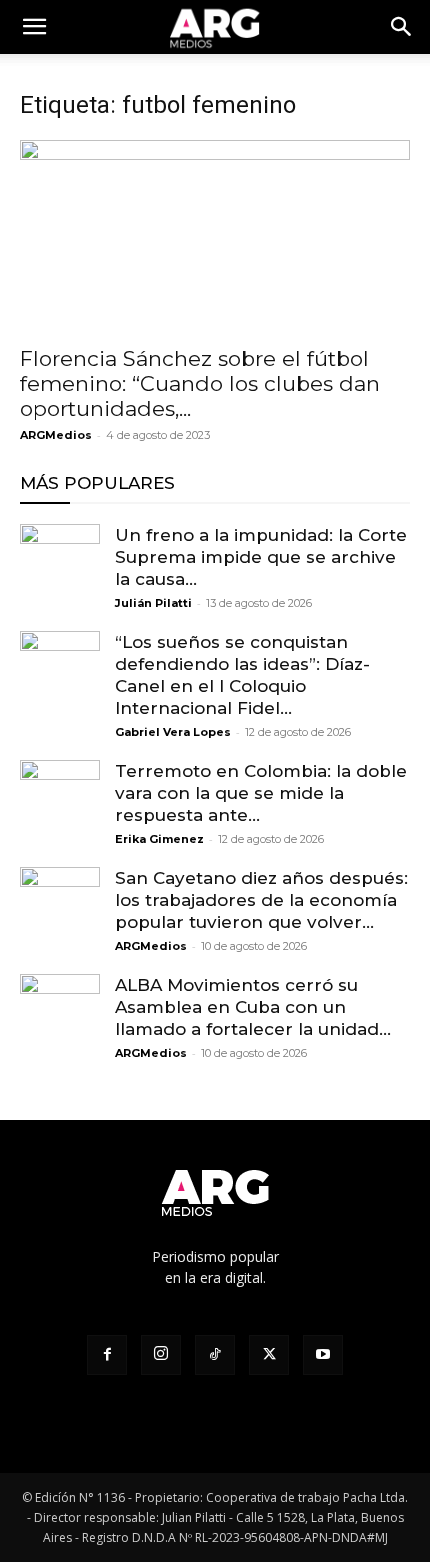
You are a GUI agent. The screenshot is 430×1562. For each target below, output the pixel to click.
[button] (402, 27)
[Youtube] (323, 1355)
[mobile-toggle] (34, 27)
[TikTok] (215, 1355)
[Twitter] (269, 1355)
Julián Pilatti (153, 603)
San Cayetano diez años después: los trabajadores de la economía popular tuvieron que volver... (261, 900)
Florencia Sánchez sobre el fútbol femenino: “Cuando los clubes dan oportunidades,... (200, 383)
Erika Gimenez (159, 839)
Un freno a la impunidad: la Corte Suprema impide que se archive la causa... (261, 557)
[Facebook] (107, 1355)
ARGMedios (56, 435)
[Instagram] (161, 1355)
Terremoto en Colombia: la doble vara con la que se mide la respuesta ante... (261, 793)
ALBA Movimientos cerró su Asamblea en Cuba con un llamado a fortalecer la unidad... (253, 1007)
